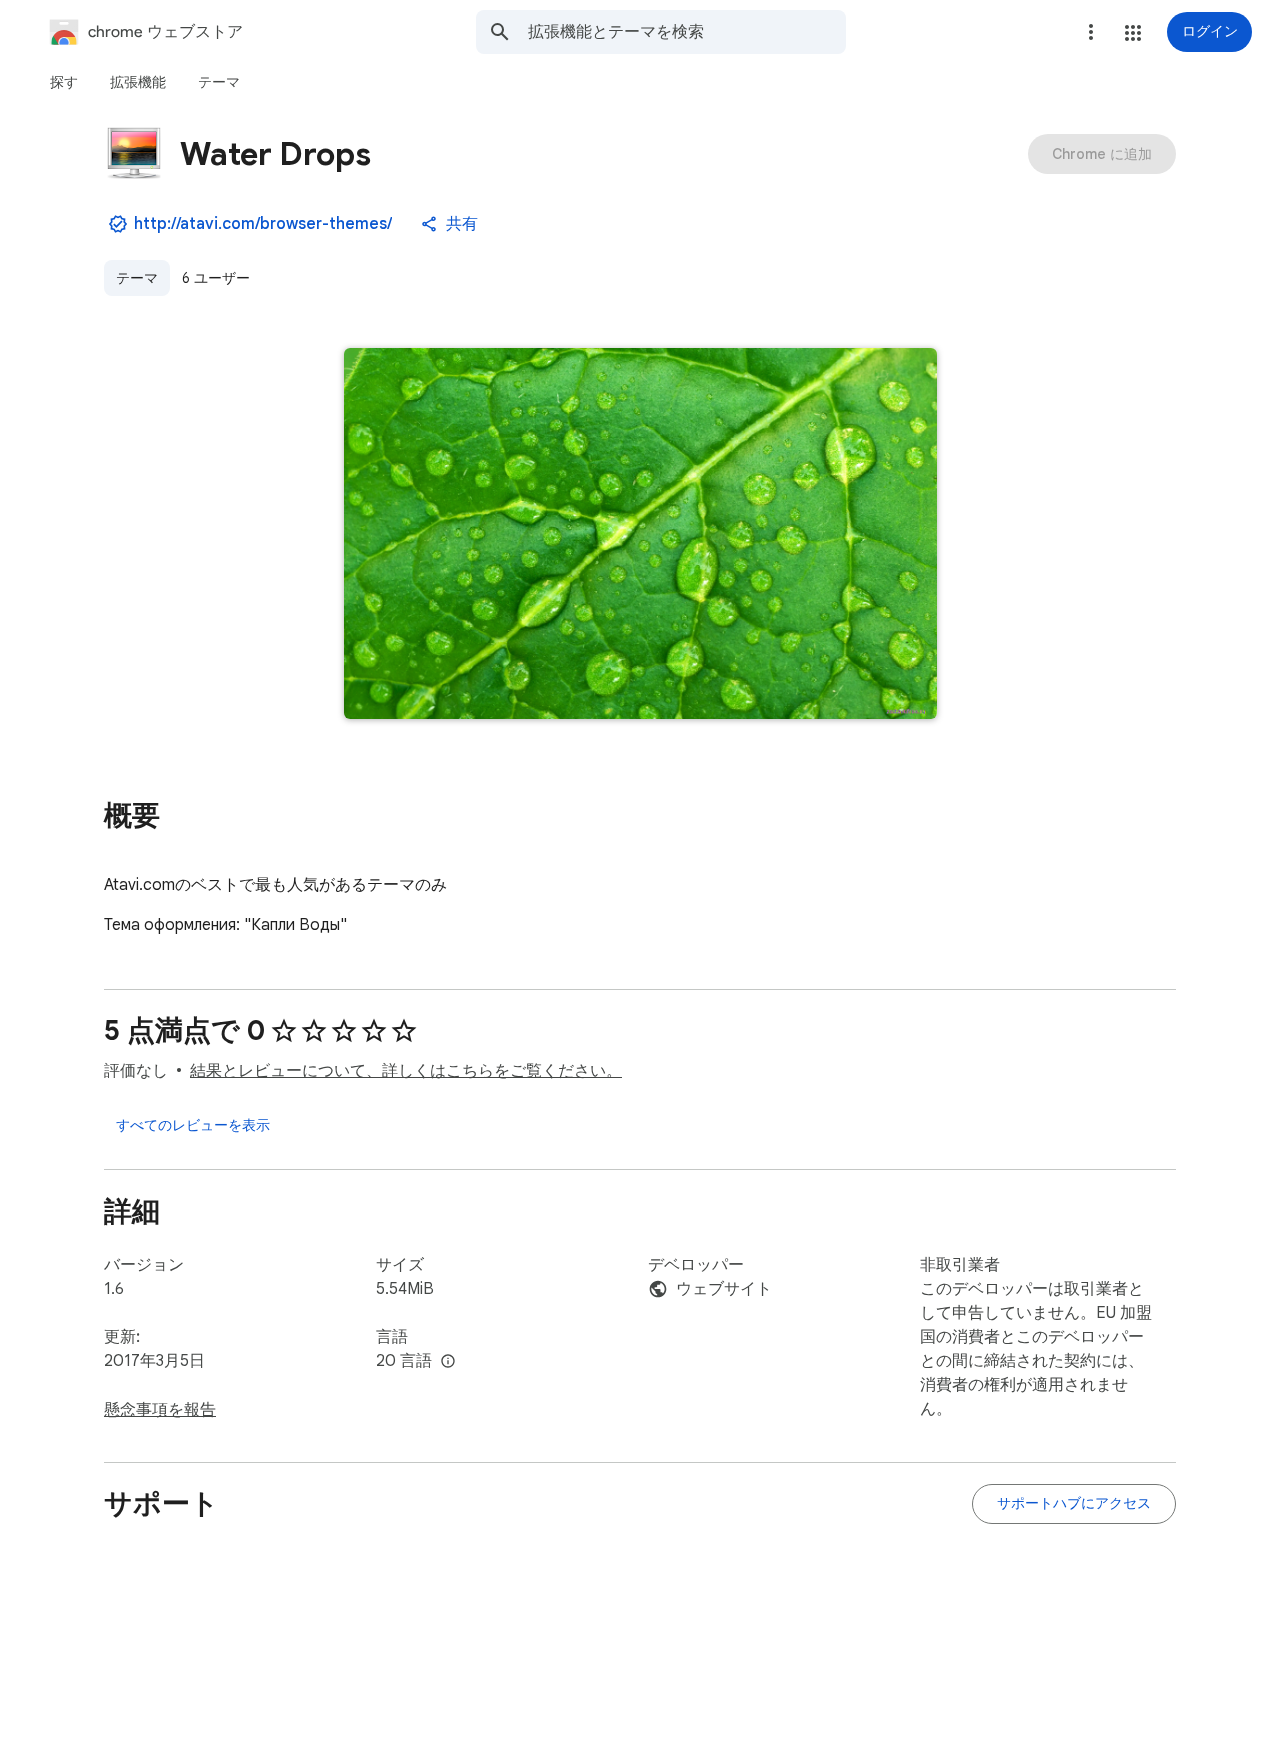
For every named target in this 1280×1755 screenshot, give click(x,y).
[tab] (64, 82)
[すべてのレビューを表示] (193, 1125)
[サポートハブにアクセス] (1074, 1504)
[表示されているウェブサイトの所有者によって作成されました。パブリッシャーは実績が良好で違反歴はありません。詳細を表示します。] (118, 224)
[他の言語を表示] (448, 1362)
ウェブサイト (724, 1289)
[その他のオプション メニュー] (1091, 32)
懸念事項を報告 (160, 1410)
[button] (1133, 33)
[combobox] (687, 32)
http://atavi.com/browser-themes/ (263, 224)
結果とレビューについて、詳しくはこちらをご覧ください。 (406, 1071)
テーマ (137, 278)
